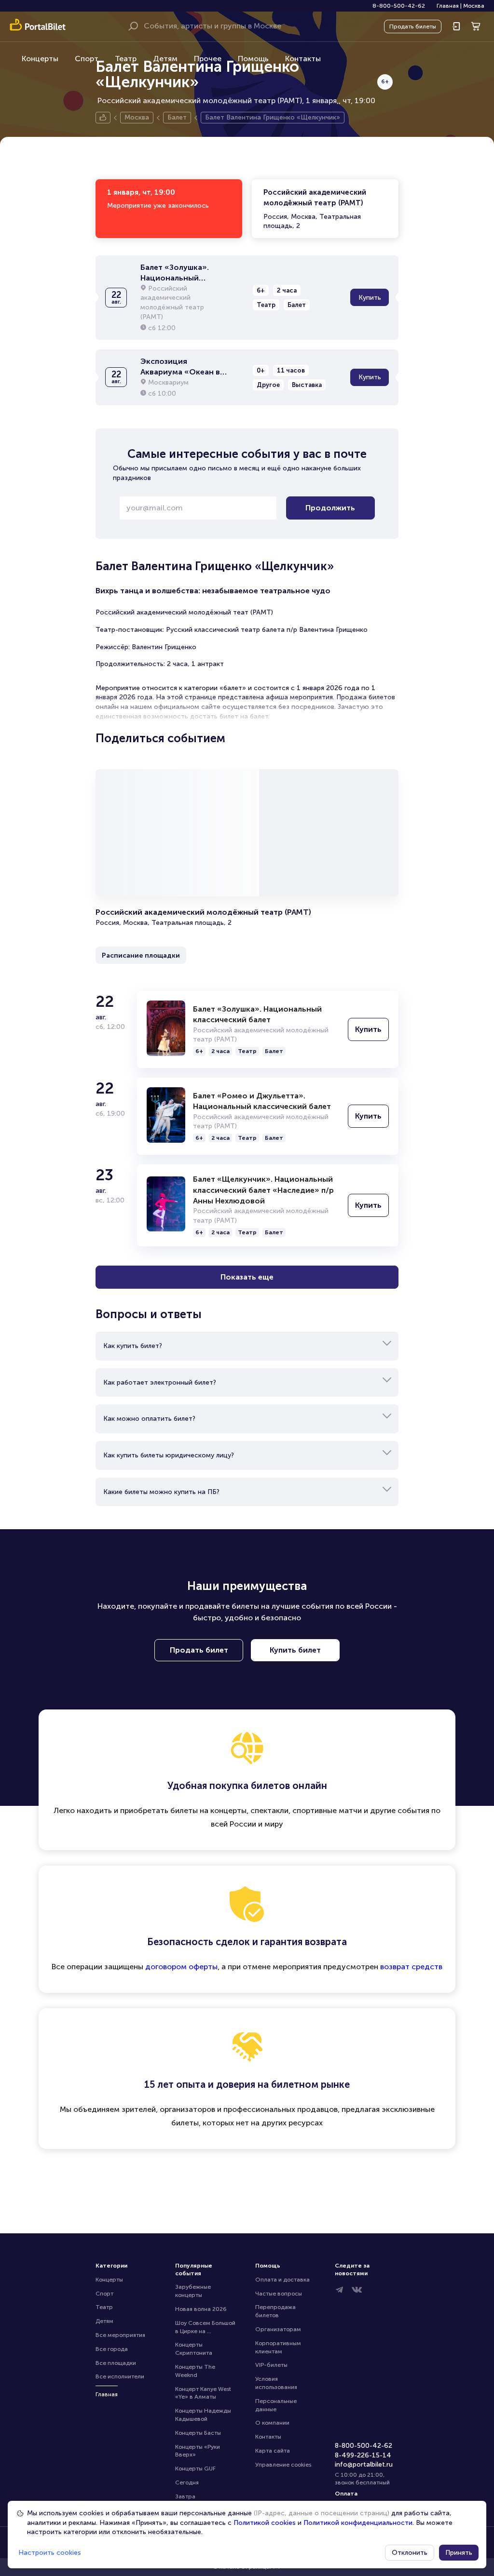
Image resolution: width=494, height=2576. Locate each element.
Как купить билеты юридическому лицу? (169, 1455)
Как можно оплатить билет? (149, 1419)
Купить (370, 298)
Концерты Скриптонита (194, 2349)
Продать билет (199, 1650)
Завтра (185, 2496)
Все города (112, 2349)
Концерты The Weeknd (196, 2371)
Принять (459, 2553)
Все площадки (116, 2363)
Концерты (40, 59)
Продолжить (330, 508)
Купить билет (295, 1650)
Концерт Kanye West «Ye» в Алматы (204, 2393)
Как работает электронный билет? (160, 1382)
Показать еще (247, 1277)
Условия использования (276, 2383)
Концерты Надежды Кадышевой (204, 2415)
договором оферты (181, 1967)
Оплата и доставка (282, 2280)
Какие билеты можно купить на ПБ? (161, 1492)
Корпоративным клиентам (279, 2347)
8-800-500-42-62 (399, 6)
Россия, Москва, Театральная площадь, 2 (315, 209)
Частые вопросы (279, 2294)
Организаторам (278, 2329)
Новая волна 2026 (201, 2309)
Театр (126, 59)
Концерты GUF (195, 2469)
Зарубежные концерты (194, 2291)
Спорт (87, 59)
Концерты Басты (198, 2433)
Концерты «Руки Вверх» (198, 2451)
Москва (474, 6)
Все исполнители (120, 2376)
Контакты (303, 59)
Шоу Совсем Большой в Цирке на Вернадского (206, 2328)
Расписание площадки (141, 955)
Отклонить (410, 2553)
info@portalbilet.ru (364, 2464)
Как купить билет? (133, 1346)
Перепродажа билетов (276, 2311)
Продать (413, 27)
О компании (272, 2423)
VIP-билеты (271, 2365)
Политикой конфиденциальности (358, 2523)
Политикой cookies (265, 2523)
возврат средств (411, 1967)
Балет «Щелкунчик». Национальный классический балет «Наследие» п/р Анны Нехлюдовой (263, 1190)
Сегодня (187, 2483)
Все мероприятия (120, 2335)
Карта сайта (273, 2451)
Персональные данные (277, 2405)
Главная (448, 6)
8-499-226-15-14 (363, 2455)
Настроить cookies (50, 2553)
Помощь (253, 59)
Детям (165, 59)
